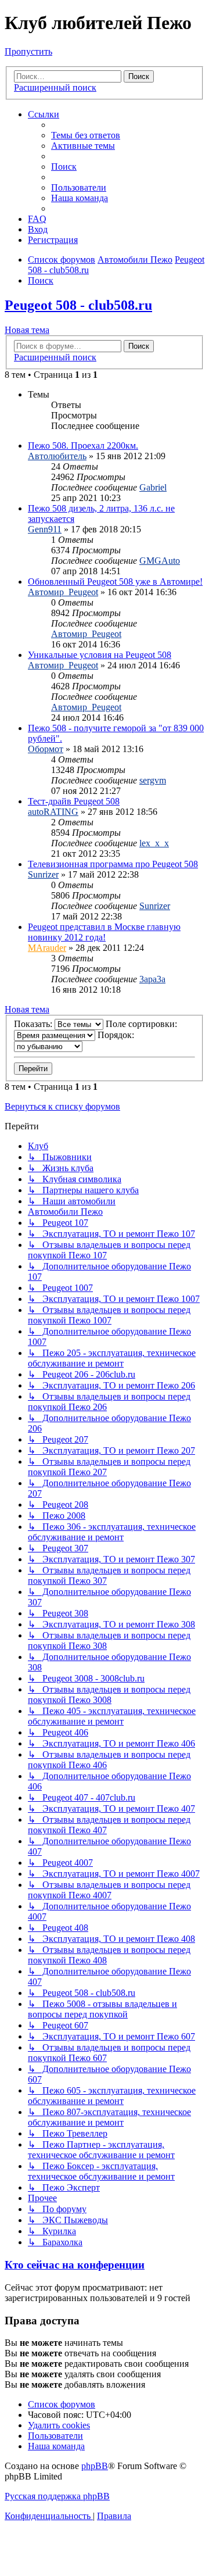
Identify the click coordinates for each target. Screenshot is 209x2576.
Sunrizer (43, 874)
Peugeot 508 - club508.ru (78, 305)
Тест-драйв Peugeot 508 (74, 801)
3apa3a (152, 979)
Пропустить (28, 51)
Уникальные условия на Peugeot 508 (100, 655)
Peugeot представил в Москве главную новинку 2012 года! (104, 932)
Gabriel (153, 487)
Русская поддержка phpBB (57, 2496)
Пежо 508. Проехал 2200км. (83, 446)
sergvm (153, 780)
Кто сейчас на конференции (75, 2265)
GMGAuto (160, 561)
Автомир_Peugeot (63, 592)
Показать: (34, 1024)
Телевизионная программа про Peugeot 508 (113, 864)
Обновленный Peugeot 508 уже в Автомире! (115, 582)
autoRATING (53, 812)
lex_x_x (154, 843)
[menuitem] (86, 135)
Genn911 (45, 529)
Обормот (46, 749)
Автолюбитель (57, 456)
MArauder (47, 948)
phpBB (95, 2466)
